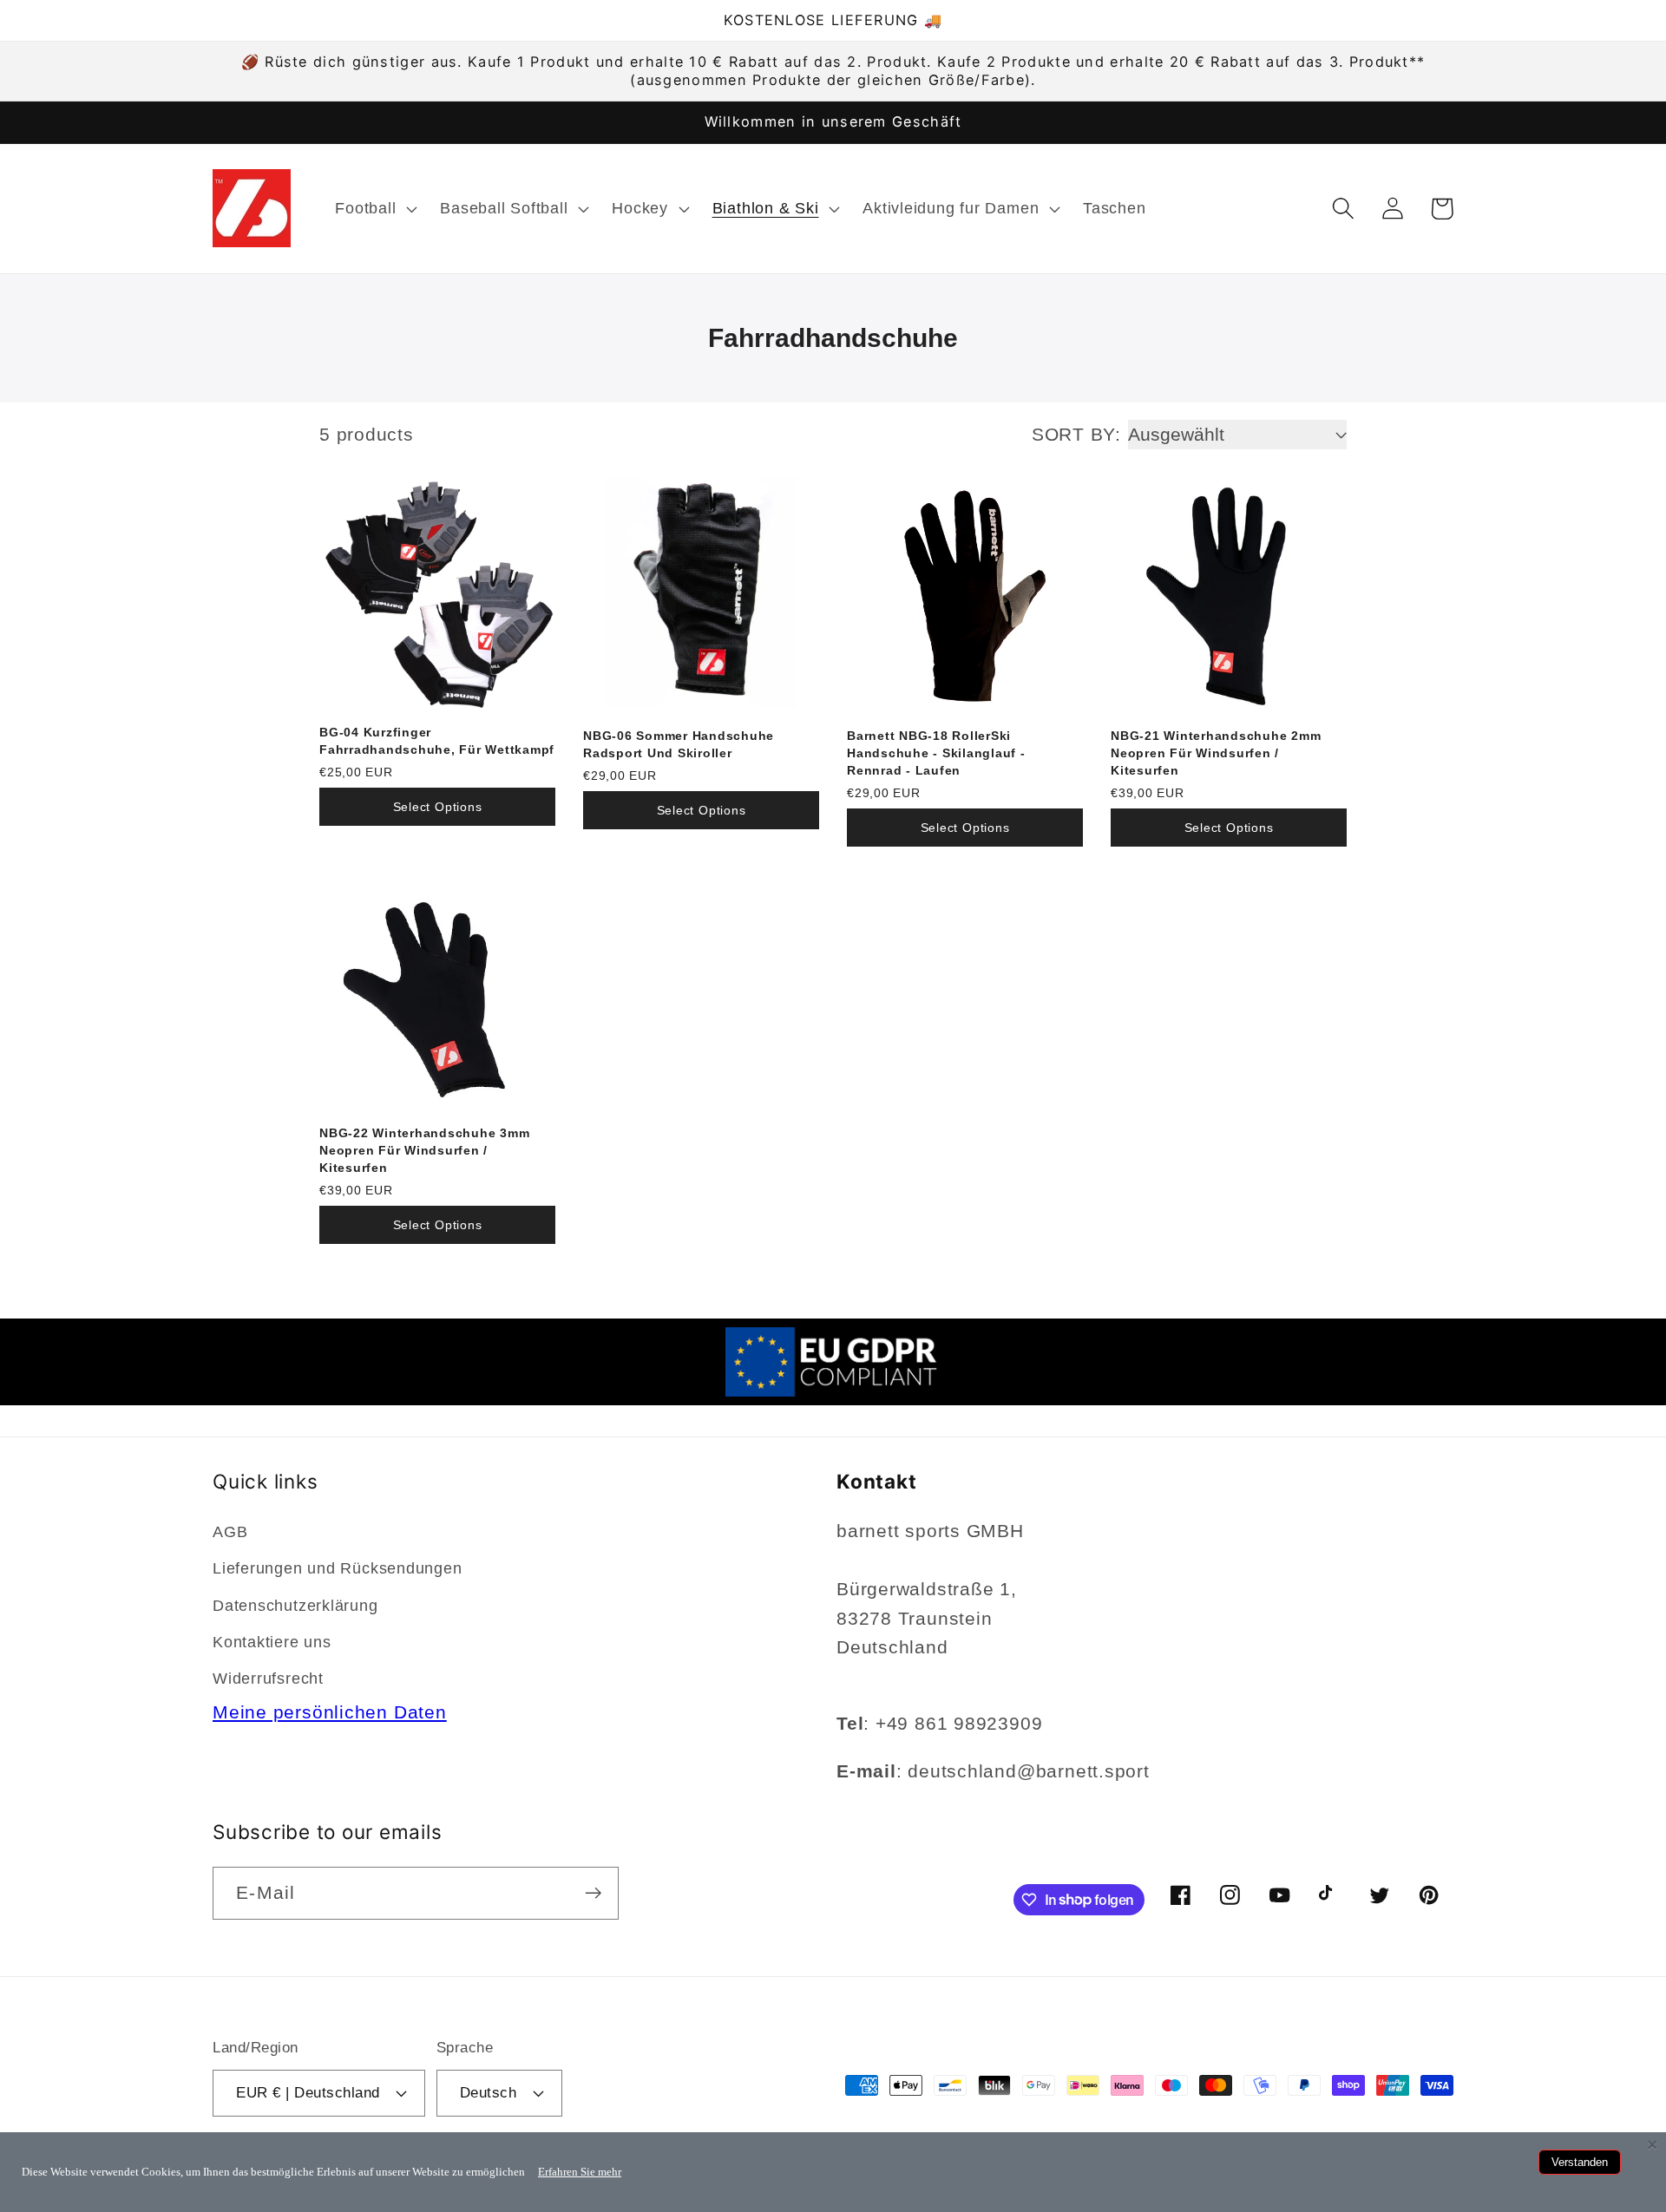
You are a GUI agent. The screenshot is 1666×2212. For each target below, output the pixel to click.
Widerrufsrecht (268, 1679)
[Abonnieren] (593, 1893)
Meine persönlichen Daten (330, 1712)
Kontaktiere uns (272, 1642)
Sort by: (1076, 434)
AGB (230, 1532)
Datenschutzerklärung (295, 1606)
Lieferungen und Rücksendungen (338, 1568)
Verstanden (1580, 2162)
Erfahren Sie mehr (580, 2172)
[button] (374, 208)
